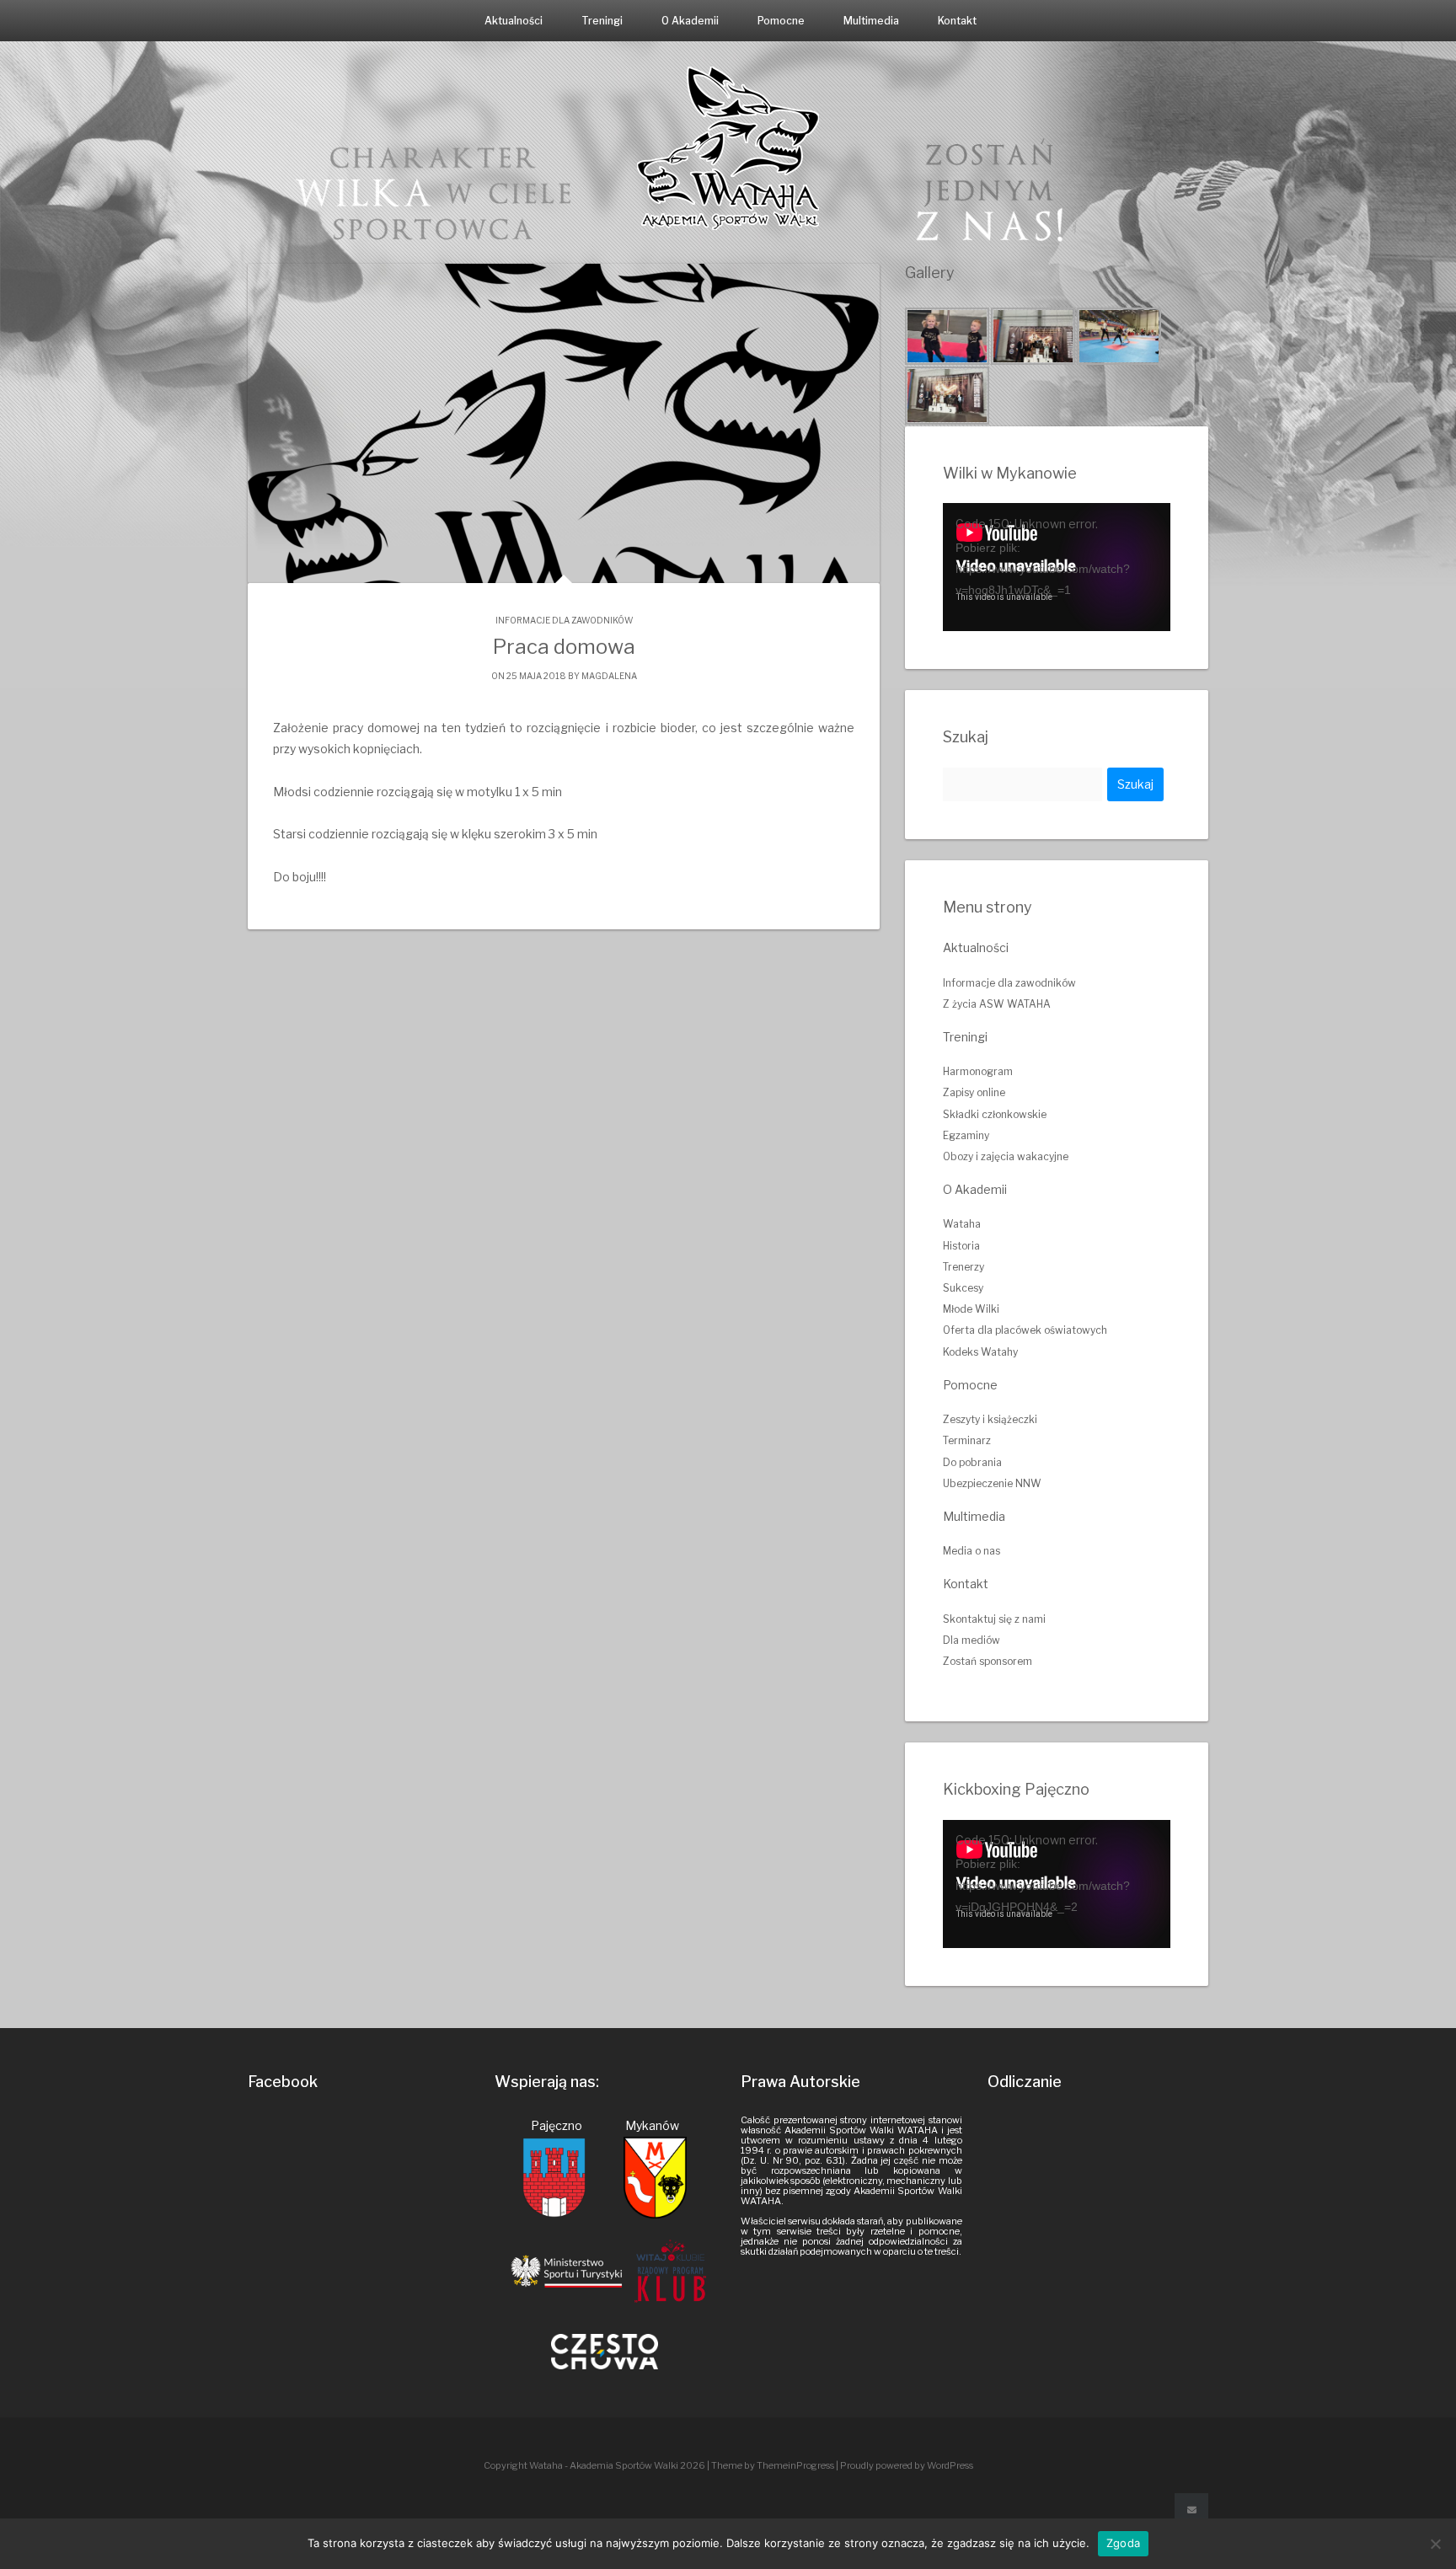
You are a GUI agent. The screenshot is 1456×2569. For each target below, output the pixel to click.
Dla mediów (972, 1640)
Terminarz (967, 1440)
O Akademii (690, 21)
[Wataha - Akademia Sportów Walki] (728, 147)
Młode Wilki (971, 1309)
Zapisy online (974, 1092)
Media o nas (972, 1551)
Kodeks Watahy (980, 1352)
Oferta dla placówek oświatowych (1025, 1330)
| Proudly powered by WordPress (905, 2465)
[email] (1191, 2510)
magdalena (609, 676)
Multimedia (871, 21)
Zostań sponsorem (988, 1661)
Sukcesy (963, 1288)
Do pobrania (972, 1462)
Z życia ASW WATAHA (997, 1004)
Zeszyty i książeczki (990, 1419)
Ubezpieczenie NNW (992, 1483)
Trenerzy (964, 1267)
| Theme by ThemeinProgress (771, 2465)
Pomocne (781, 21)
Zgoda (1123, 2543)
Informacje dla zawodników (564, 620)
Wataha (962, 1224)
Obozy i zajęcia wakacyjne (1006, 1156)
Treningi (602, 21)
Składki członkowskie (995, 1114)
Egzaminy (966, 1135)
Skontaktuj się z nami (994, 1619)
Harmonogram (978, 1071)
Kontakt (957, 21)
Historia (961, 1246)
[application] (1057, 567)
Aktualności (514, 21)
